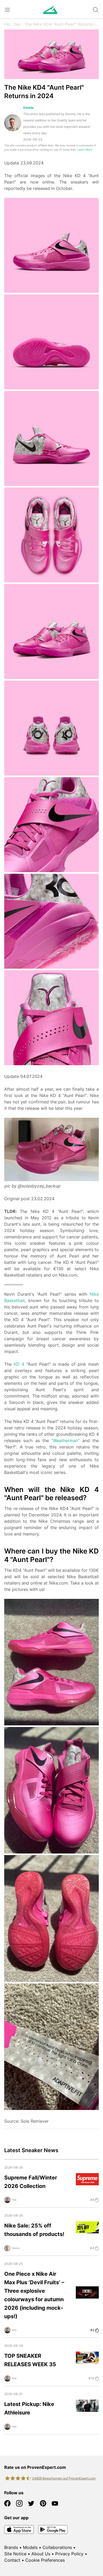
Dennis (29, 108)
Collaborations (57, 2547)
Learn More (85, 150)
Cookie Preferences (45, 2560)
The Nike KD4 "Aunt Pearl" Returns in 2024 (62, 24)
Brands (11, 2547)
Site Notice (15, 2554)
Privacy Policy (69, 2554)
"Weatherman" (65, 1441)
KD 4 (19, 1364)
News (19, 24)
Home (9, 24)
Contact (12, 2560)
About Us (41, 2554)
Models (30, 2547)
